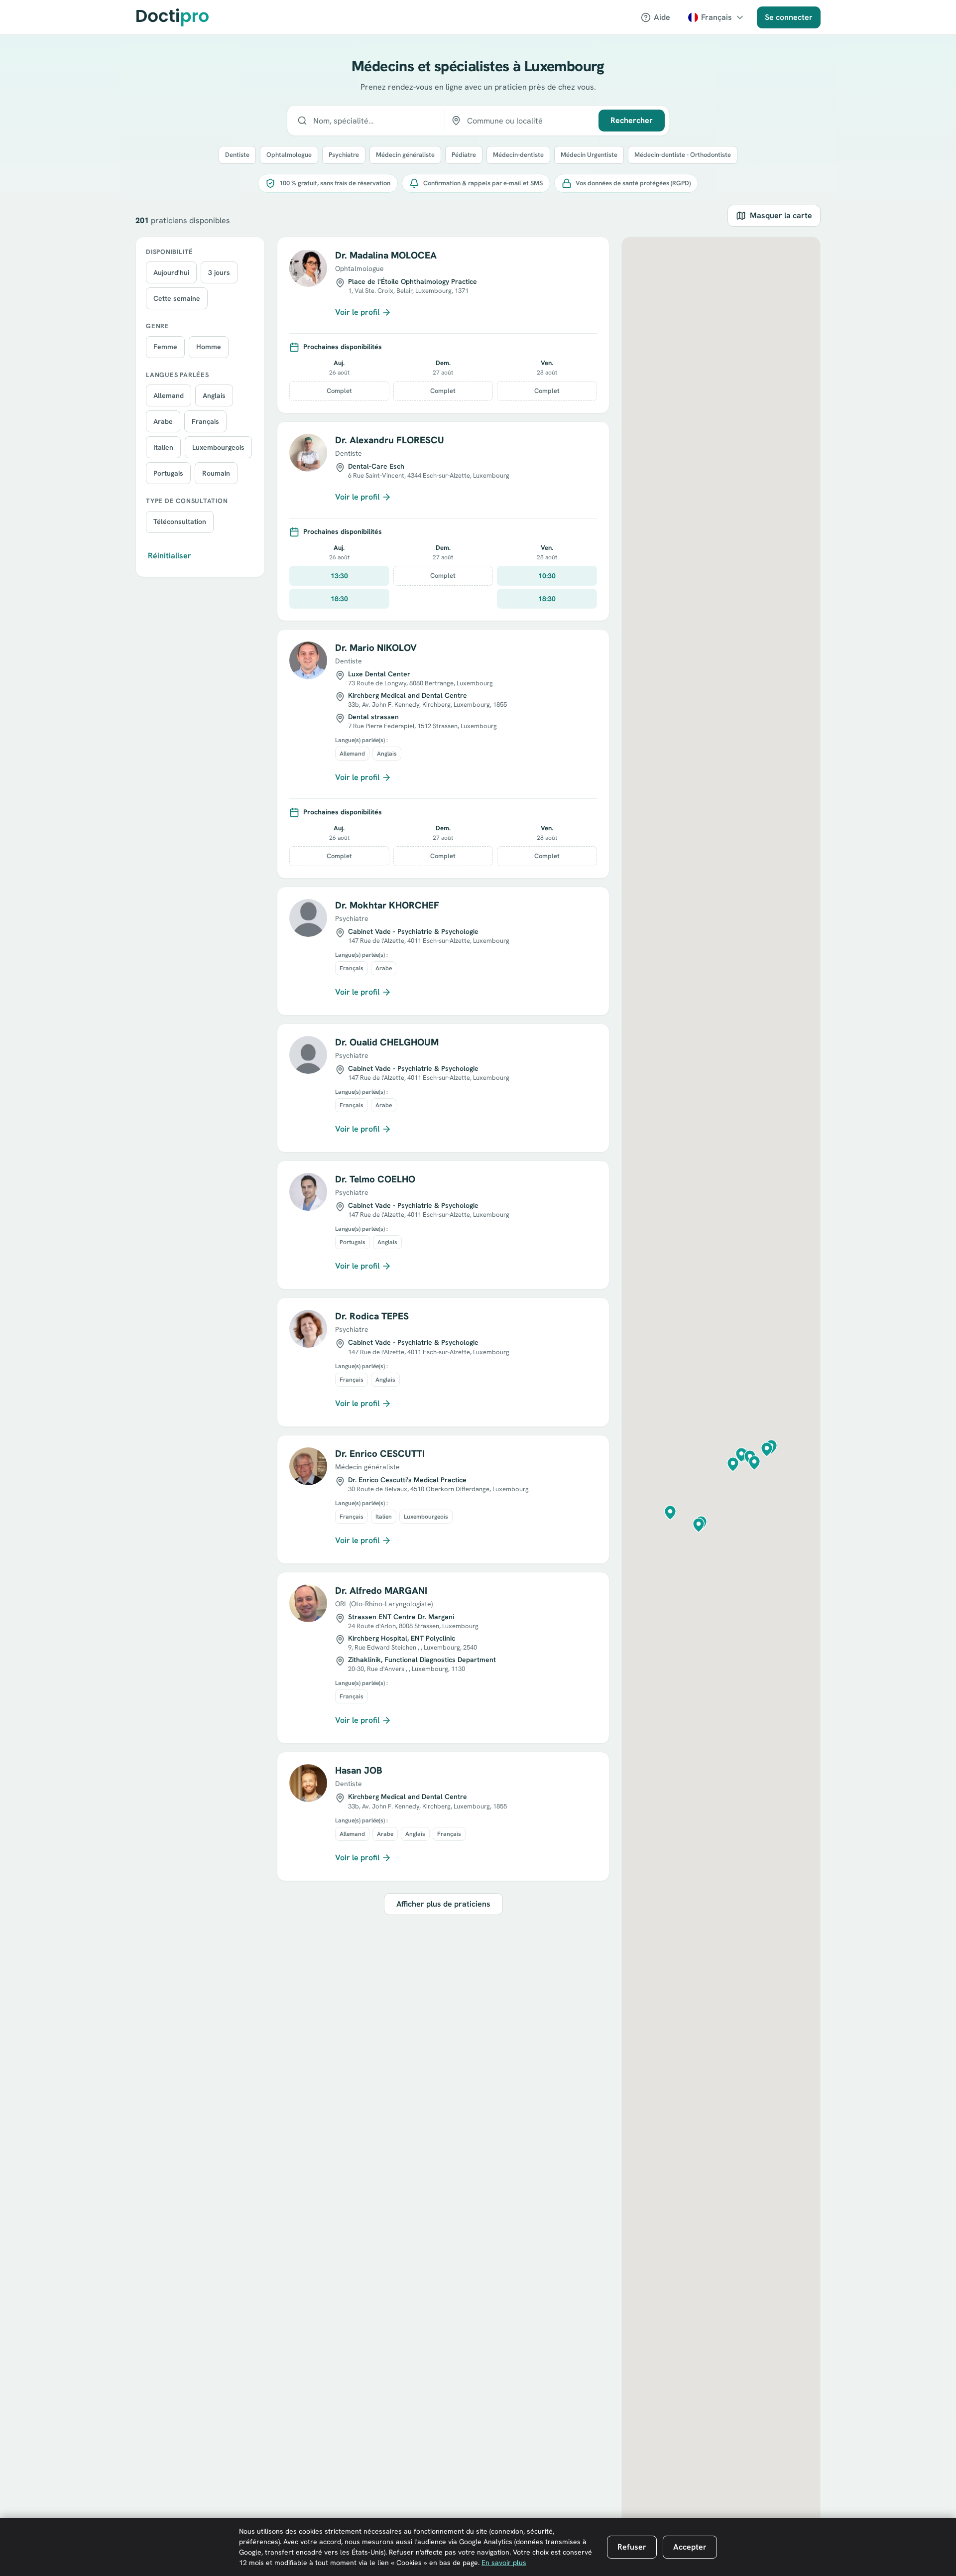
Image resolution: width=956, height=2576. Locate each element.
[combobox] (366, 121)
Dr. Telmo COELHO (375, 1179)
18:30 (339, 599)
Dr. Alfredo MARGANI (381, 1591)
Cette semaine (177, 298)
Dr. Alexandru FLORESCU (390, 440)
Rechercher (632, 120)
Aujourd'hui (171, 272)
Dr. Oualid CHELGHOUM (387, 1042)
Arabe (163, 421)
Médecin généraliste (405, 155)
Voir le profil (357, 312)
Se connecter (789, 17)
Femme (165, 347)
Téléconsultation (180, 522)
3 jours (219, 272)
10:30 (547, 576)
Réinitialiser (170, 556)
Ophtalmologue (289, 155)
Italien (163, 447)
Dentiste (237, 155)
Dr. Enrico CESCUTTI (380, 1454)
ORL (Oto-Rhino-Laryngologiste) (384, 1604)
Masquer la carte (781, 215)
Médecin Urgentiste (589, 155)
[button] (733, 1464)
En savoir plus (504, 2563)
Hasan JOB (359, 1770)
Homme (209, 347)
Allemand (169, 395)
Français (205, 421)
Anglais (214, 395)
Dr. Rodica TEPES (372, 1316)
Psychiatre (344, 155)
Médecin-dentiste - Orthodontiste (683, 155)
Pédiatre (464, 155)
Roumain (216, 473)
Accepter (690, 2547)
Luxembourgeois (218, 447)
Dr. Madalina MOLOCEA (386, 255)
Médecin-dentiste (518, 155)
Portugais (168, 473)
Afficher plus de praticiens (443, 1904)
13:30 (339, 576)
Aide (662, 17)
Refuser (632, 2547)
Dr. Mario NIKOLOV (376, 648)
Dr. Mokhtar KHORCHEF (387, 905)
